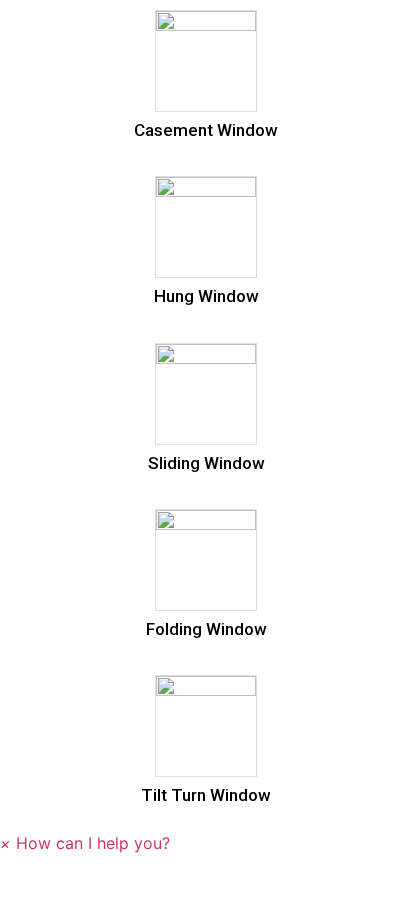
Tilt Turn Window (206, 795)
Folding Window (206, 629)
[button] (85, 843)
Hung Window (206, 296)
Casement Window (206, 130)
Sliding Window (206, 463)
